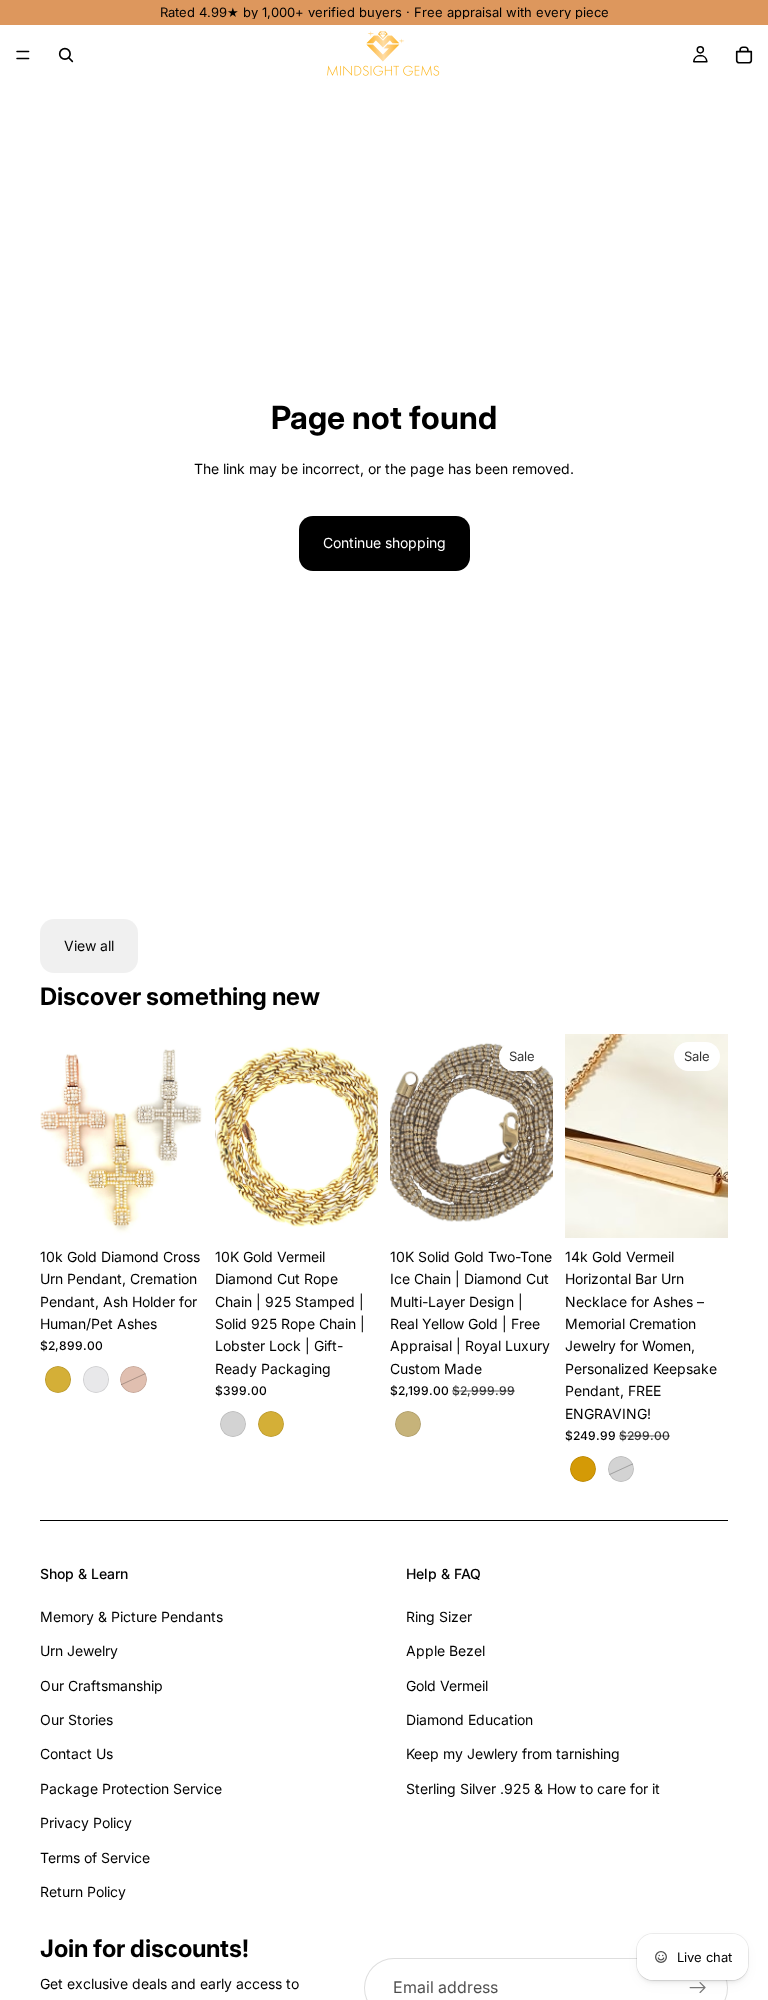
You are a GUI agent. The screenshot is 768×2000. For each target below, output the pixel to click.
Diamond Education (469, 1719)
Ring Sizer (439, 1616)
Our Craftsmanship (101, 1685)
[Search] (66, 55)
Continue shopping (384, 542)
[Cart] (744, 55)
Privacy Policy (86, 1822)
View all (89, 945)
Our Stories (76, 1719)
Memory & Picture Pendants (131, 1616)
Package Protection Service (131, 1788)
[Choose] (172, 1207)
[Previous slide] (62, 1136)
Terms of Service (95, 1857)
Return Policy (83, 1891)
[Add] (522, 1207)
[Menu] (23, 55)
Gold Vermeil (447, 1685)
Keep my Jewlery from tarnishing (513, 1753)
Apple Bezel (445, 1650)
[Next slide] (181, 1136)
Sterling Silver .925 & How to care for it (533, 1788)
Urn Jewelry (79, 1650)
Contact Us (76, 1753)
